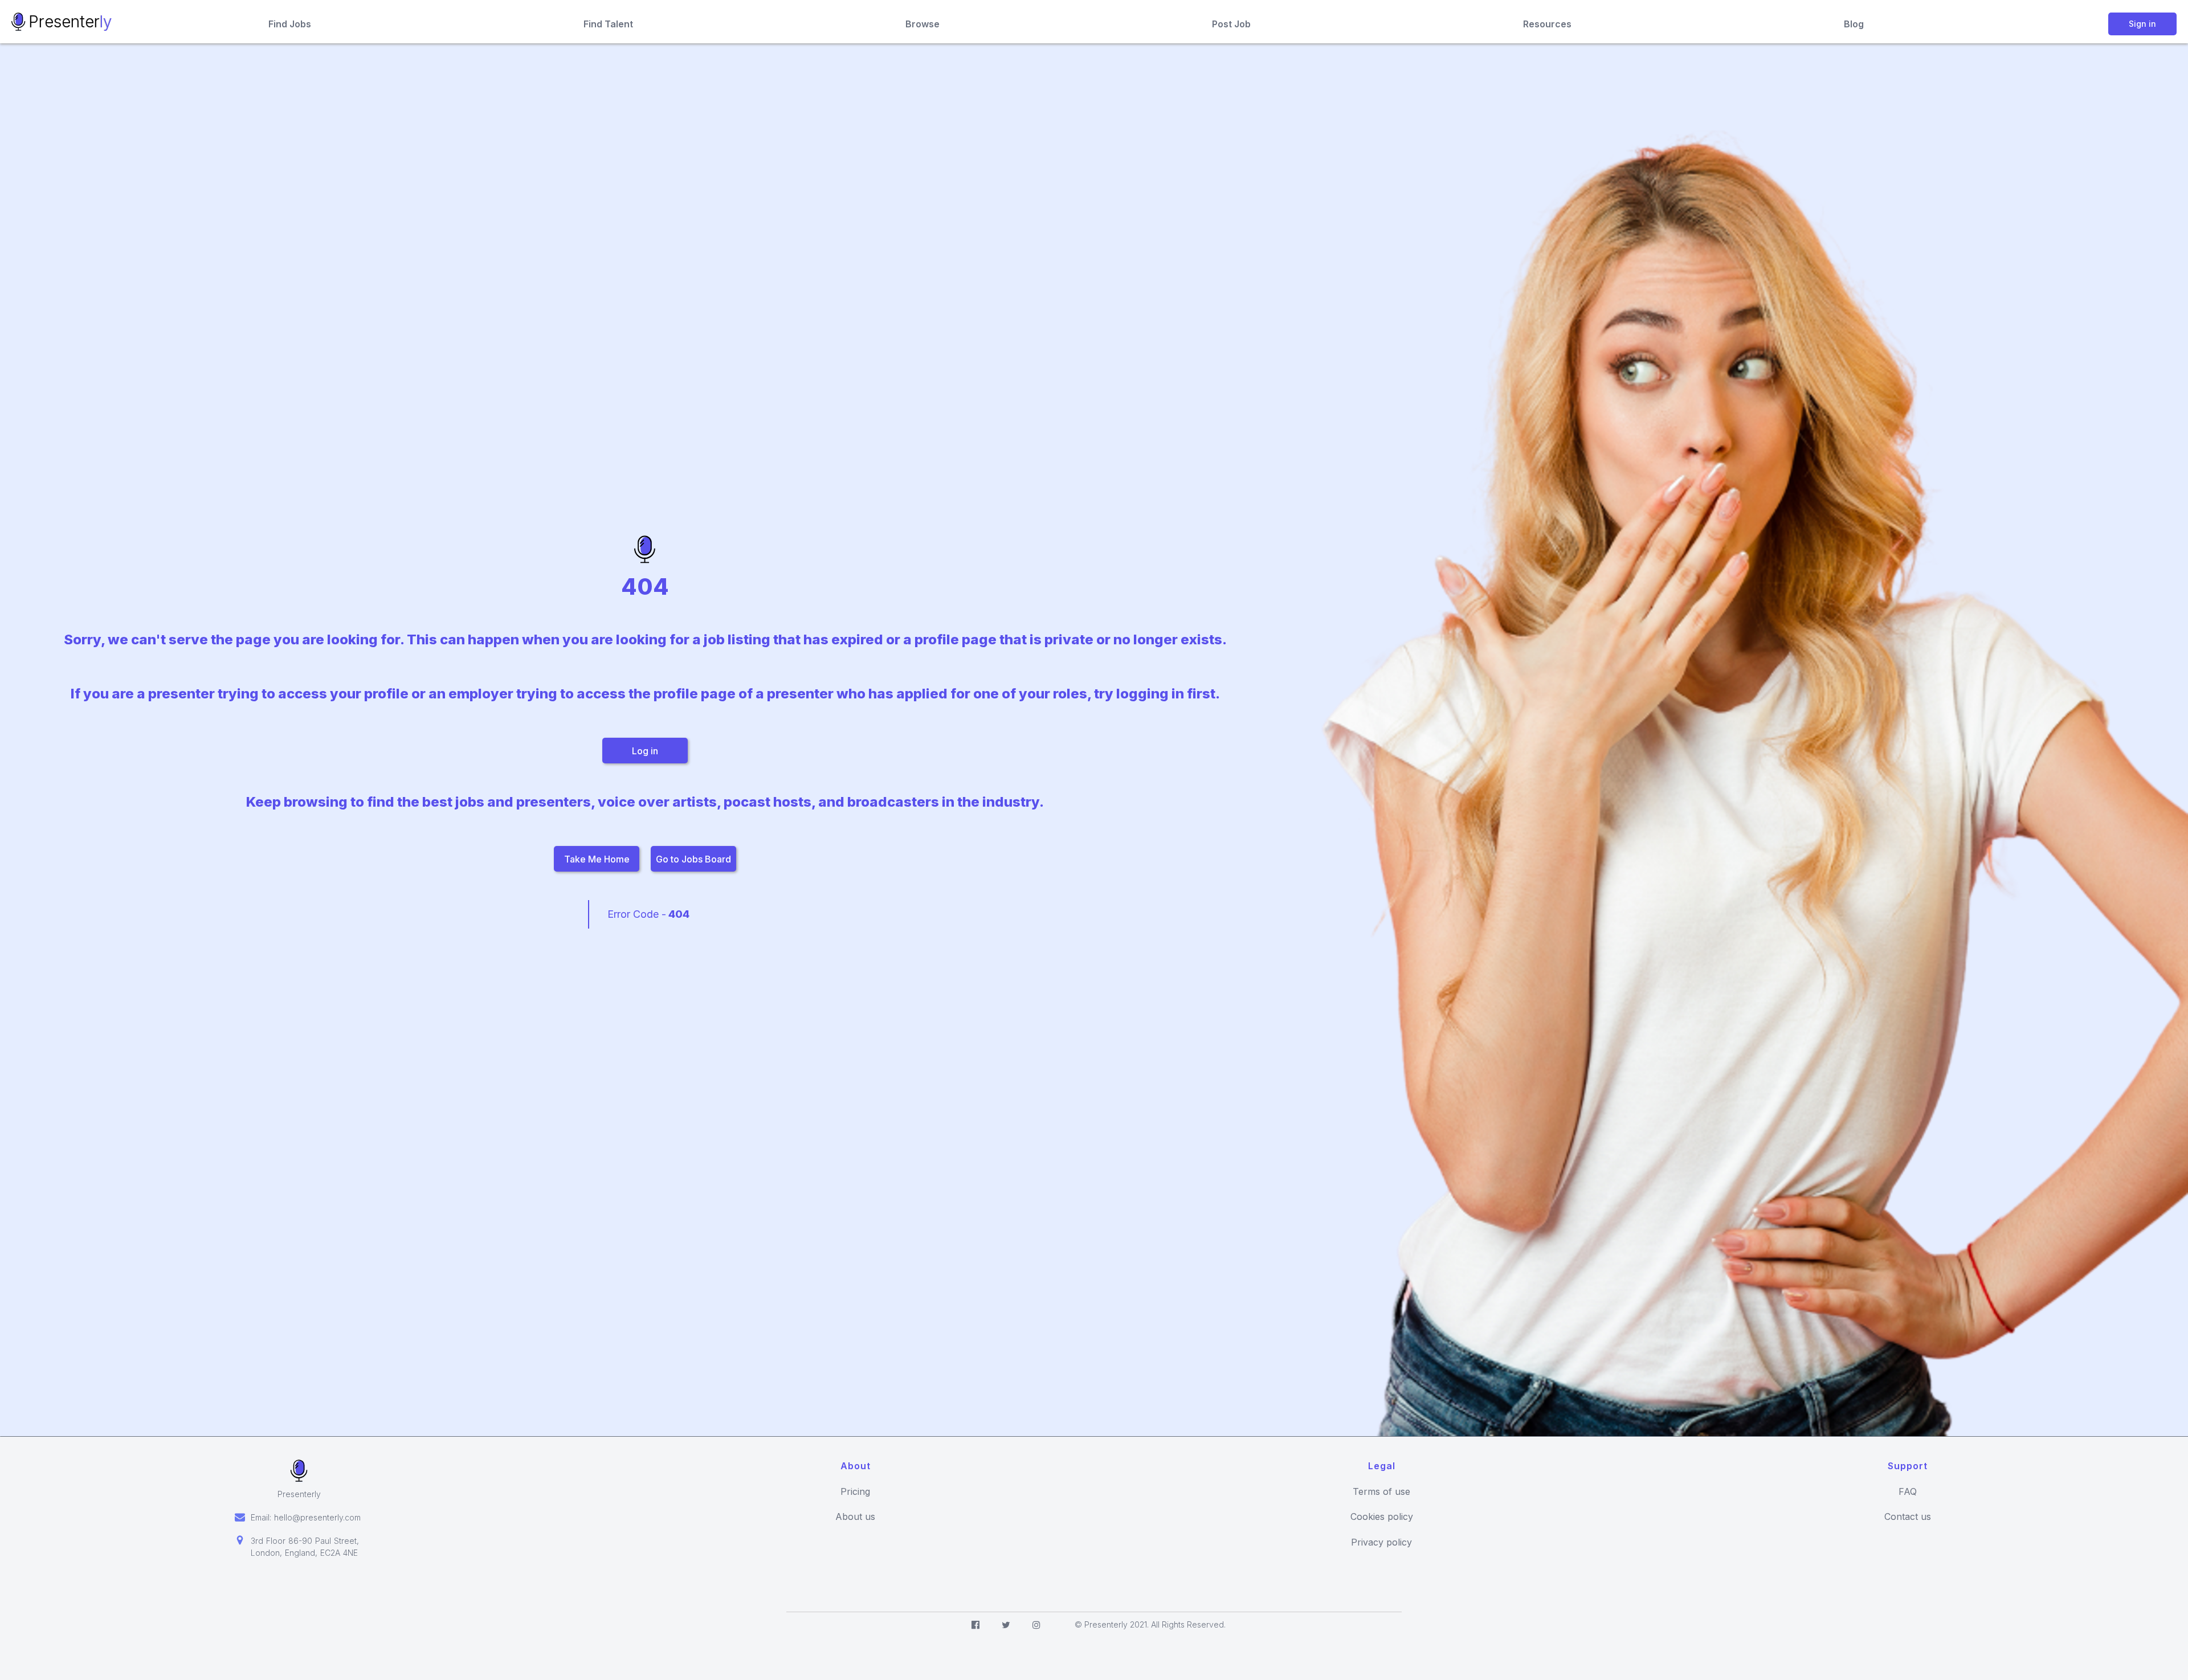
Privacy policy (1381, 1542)
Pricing (855, 1492)
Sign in (2142, 24)
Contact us (1908, 1517)
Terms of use (1381, 1492)
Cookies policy (1382, 1517)
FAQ (1908, 1492)
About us (855, 1517)
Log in (645, 751)
